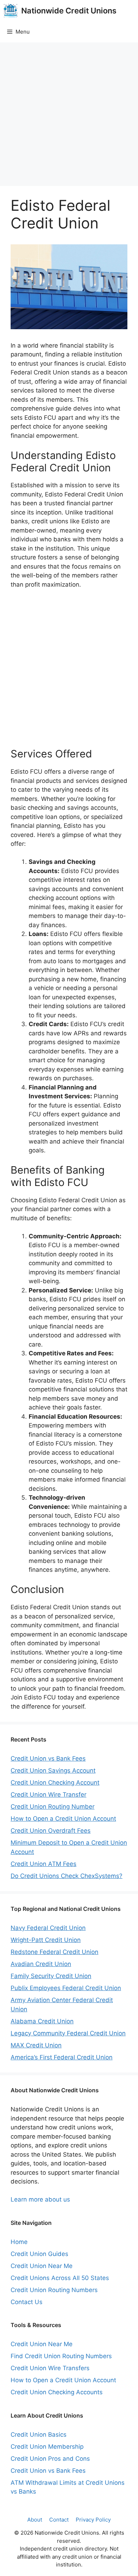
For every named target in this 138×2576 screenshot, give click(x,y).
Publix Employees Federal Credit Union (66, 1988)
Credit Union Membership (47, 2447)
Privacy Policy (93, 2520)
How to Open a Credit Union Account (63, 1819)
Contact (59, 2520)
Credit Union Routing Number (53, 1807)
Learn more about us (40, 2199)
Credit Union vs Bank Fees (48, 1758)
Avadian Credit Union (41, 1964)
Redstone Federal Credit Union (54, 1952)
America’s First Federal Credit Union (62, 2057)
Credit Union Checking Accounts (57, 2392)
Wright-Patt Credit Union (46, 1940)
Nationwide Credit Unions (69, 11)
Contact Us (27, 2302)
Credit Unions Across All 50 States (60, 2278)
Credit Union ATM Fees (44, 1864)
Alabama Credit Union (42, 2021)
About (35, 2520)
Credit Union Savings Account (53, 1770)
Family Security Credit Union (51, 1976)
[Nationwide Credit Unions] (11, 11)
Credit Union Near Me (42, 2266)
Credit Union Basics (39, 2435)
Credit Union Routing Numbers (54, 2290)
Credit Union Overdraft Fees (51, 1831)
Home (19, 2242)
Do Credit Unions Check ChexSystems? (67, 1876)
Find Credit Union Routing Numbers (61, 2356)
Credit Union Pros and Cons (50, 2459)
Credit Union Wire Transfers (50, 2368)
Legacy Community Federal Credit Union (68, 2033)
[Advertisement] (69, 114)
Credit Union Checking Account (55, 1783)
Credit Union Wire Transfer (48, 1795)
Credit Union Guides (39, 2254)
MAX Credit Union (36, 2045)
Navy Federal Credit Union (48, 1928)
